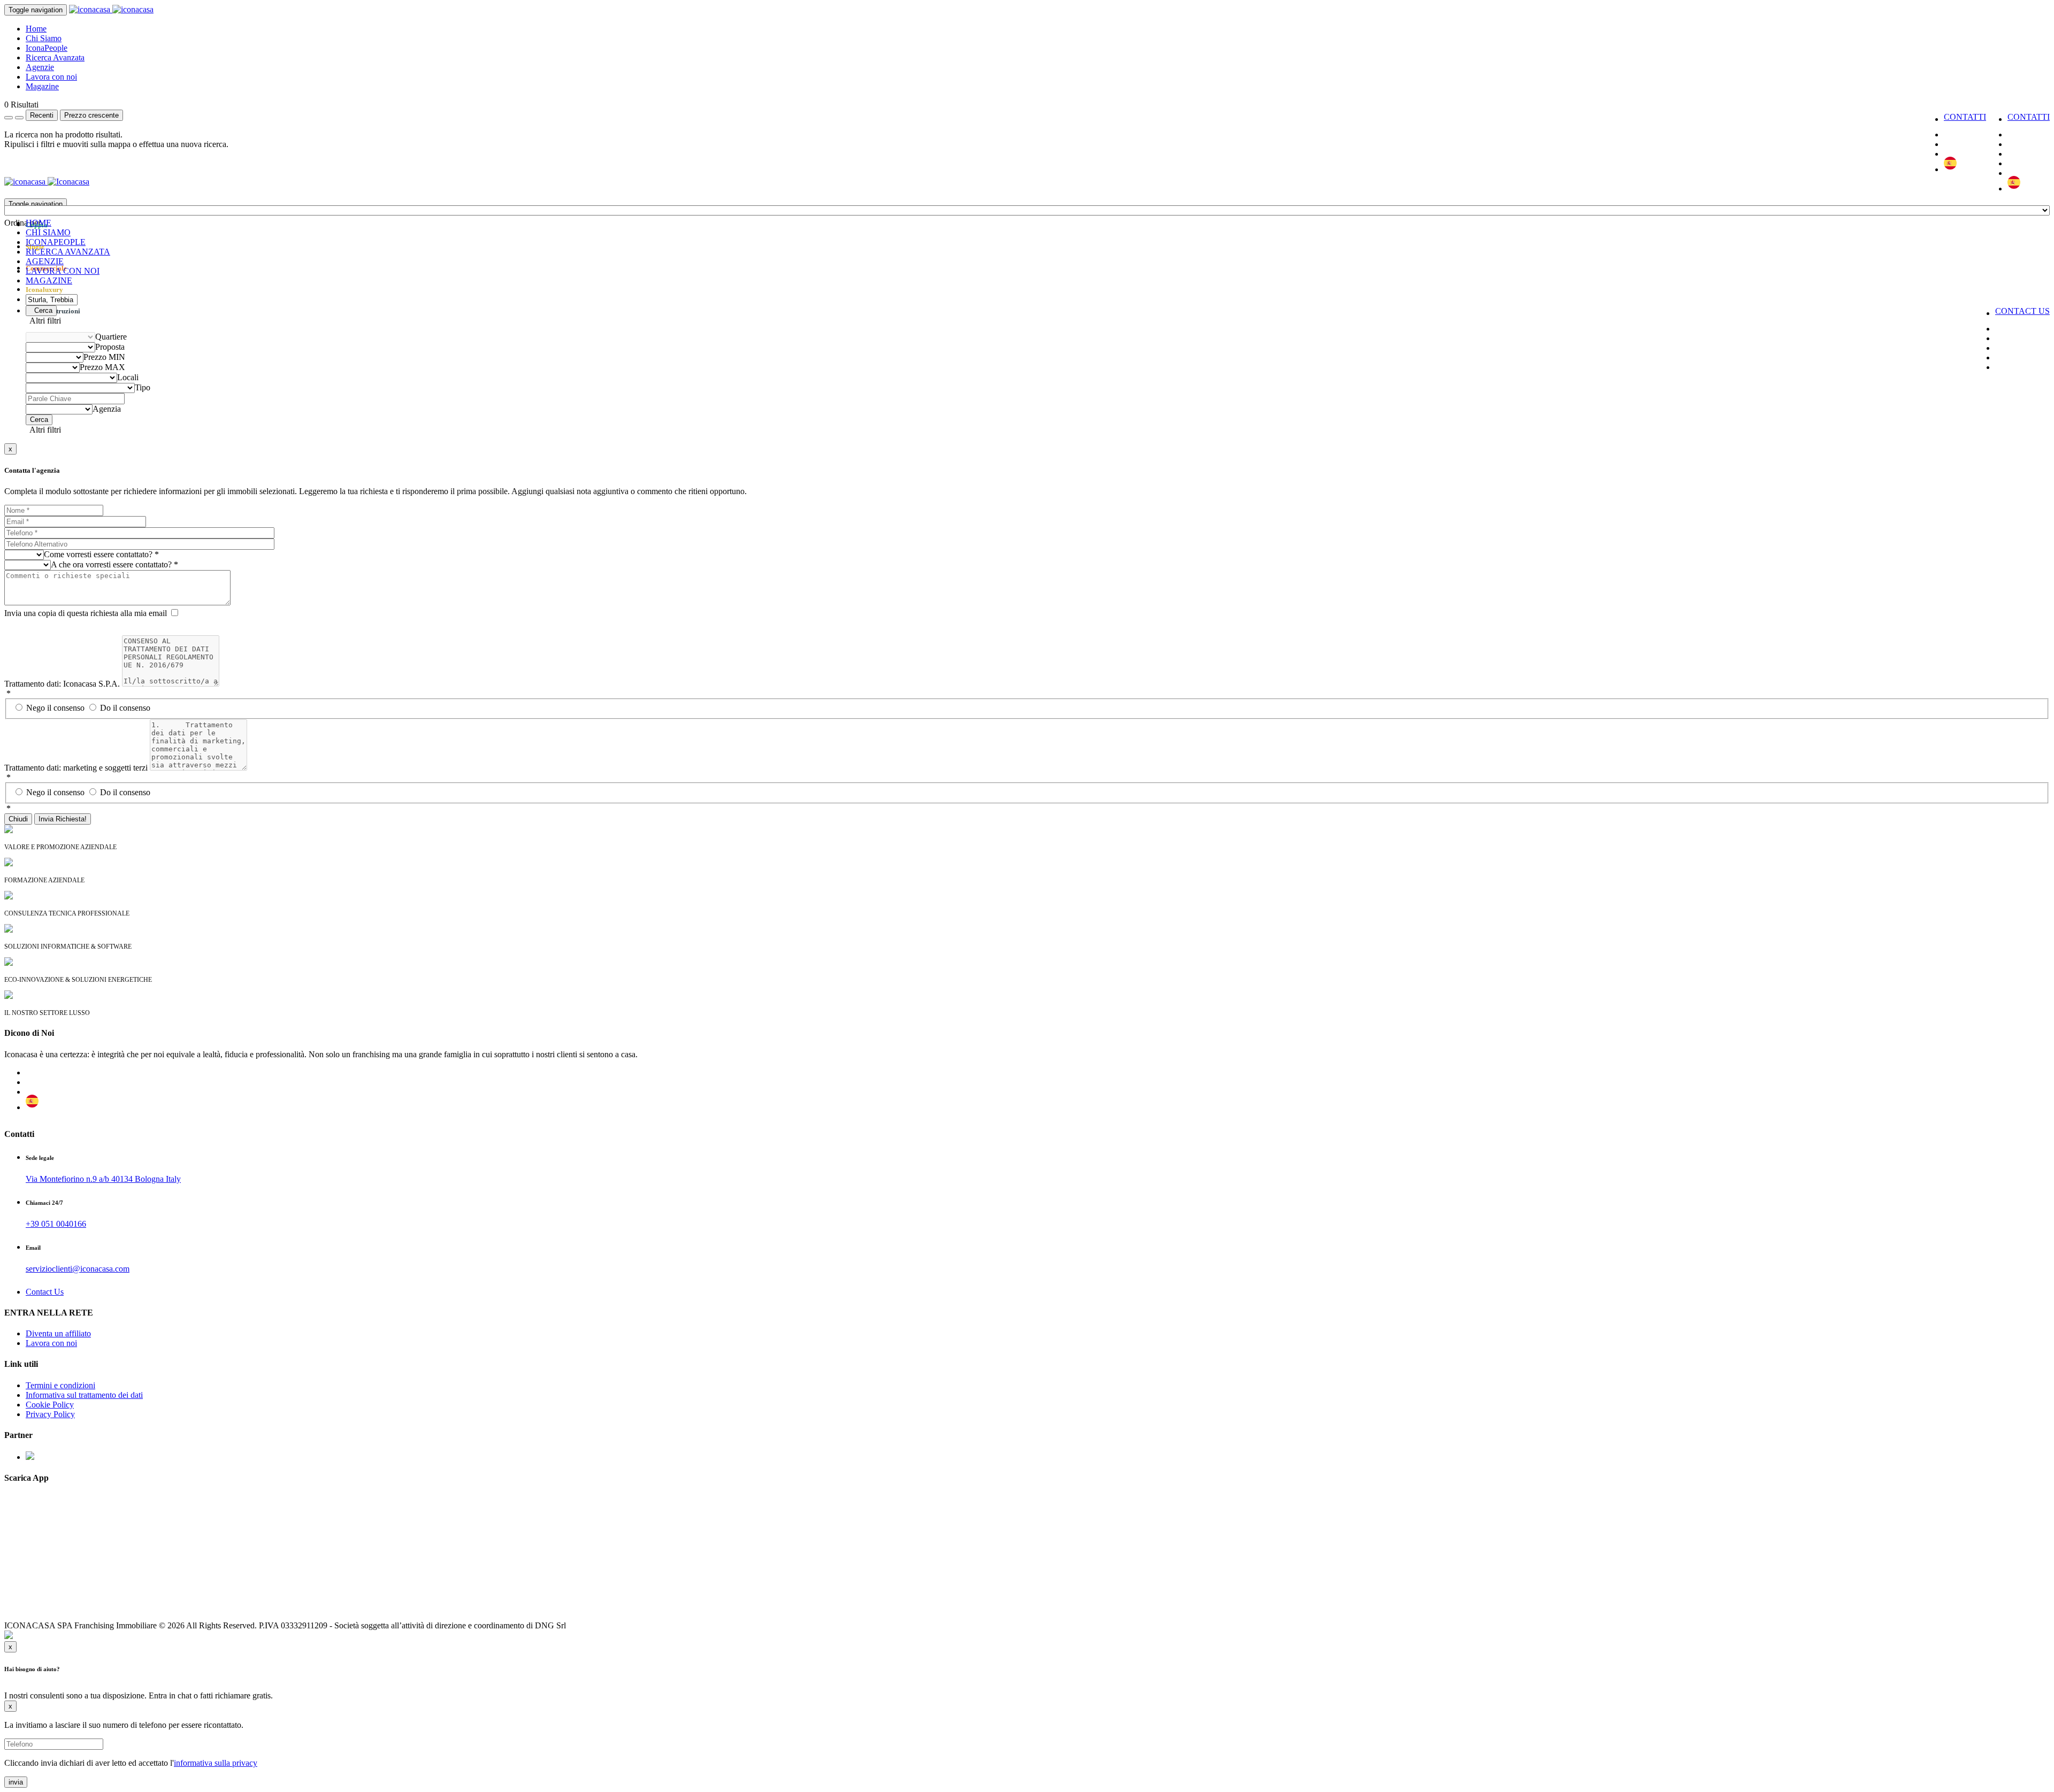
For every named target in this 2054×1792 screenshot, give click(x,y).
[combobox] (22, 223)
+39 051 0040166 (56, 1224)
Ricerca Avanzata (55, 57)
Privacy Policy (50, 1414)
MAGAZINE (49, 280)
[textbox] (22, 223)
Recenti (42, 115)
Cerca (41, 310)
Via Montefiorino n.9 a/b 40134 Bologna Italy (103, 1179)
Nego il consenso (56, 708)
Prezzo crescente (91, 115)
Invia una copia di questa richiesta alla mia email (86, 613)
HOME (39, 223)
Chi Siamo (44, 38)
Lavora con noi (51, 77)
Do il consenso (125, 708)
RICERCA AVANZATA (68, 252)
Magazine (42, 86)
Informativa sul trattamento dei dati (84, 1395)
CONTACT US (2022, 311)
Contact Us (45, 1292)
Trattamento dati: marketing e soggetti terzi (76, 768)
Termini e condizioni (60, 1385)
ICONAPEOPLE (56, 242)
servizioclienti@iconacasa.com (78, 1269)
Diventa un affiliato (58, 1333)
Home (36, 29)
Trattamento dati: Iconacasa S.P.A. (62, 684)
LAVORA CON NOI (63, 271)
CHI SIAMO (48, 232)
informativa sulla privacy (216, 1763)
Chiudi (18, 819)
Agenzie (40, 67)
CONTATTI (2029, 117)
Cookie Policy (50, 1405)
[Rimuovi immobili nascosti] (19, 118)
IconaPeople (47, 48)
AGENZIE (45, 261)
